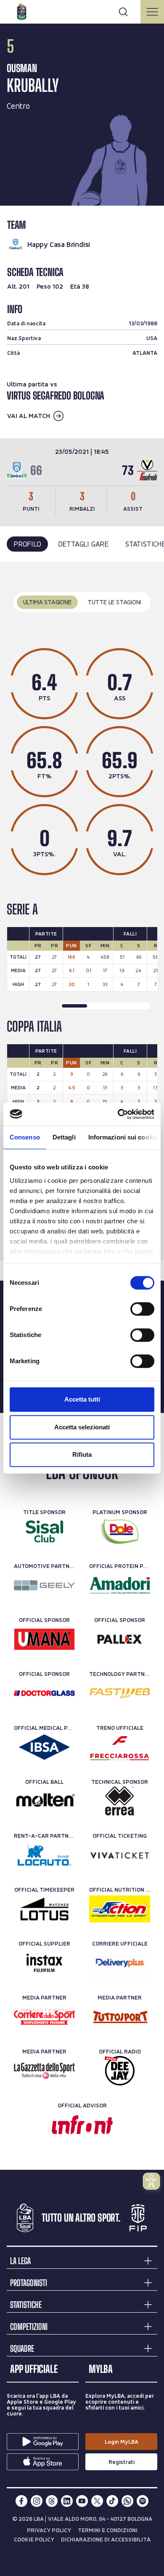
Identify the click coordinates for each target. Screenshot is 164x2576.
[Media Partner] (44, 2017)
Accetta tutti (82, 1399)
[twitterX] (97, 2501)
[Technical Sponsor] (120, 1801)
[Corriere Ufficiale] (120, 1963)
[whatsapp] (127, 2501)
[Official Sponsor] (44, 1639)
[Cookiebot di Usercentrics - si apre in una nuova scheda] (118, 1114)
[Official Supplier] (44, 1963)
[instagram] (37, 2501)
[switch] (142, 1309)
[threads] (52, 2501)
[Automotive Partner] (44, 1585)
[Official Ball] (44, 1801)
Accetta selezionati (82, 1427)
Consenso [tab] (25, 1137)
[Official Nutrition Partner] (120, 1909)
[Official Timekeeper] (44, 1909)
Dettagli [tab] (64, 1137)
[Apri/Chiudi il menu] (152, 12)
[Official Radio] (120, 2071)
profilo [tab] (27, 544)
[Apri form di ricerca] (123, 12)
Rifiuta (82, 1454)
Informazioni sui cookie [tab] (123, 1137)
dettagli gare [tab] (83, 544)
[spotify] (143, 2501)
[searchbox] (82, 11)
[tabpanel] (82, 911)
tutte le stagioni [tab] (114, 602)
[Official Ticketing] (120, 1855)
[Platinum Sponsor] (120, 1531)
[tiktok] (112, 2501)
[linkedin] (67, 2501)
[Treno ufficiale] (120, 1747)
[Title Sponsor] (44, 1531)
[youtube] (82, 2501)
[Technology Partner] (120, 1693)
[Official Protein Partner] (120, 1585)
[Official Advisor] (82, 2125)
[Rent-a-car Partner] (44, 1855)
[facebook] (21, 2501)
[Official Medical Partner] (44, 1747)
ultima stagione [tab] (47, 602)
